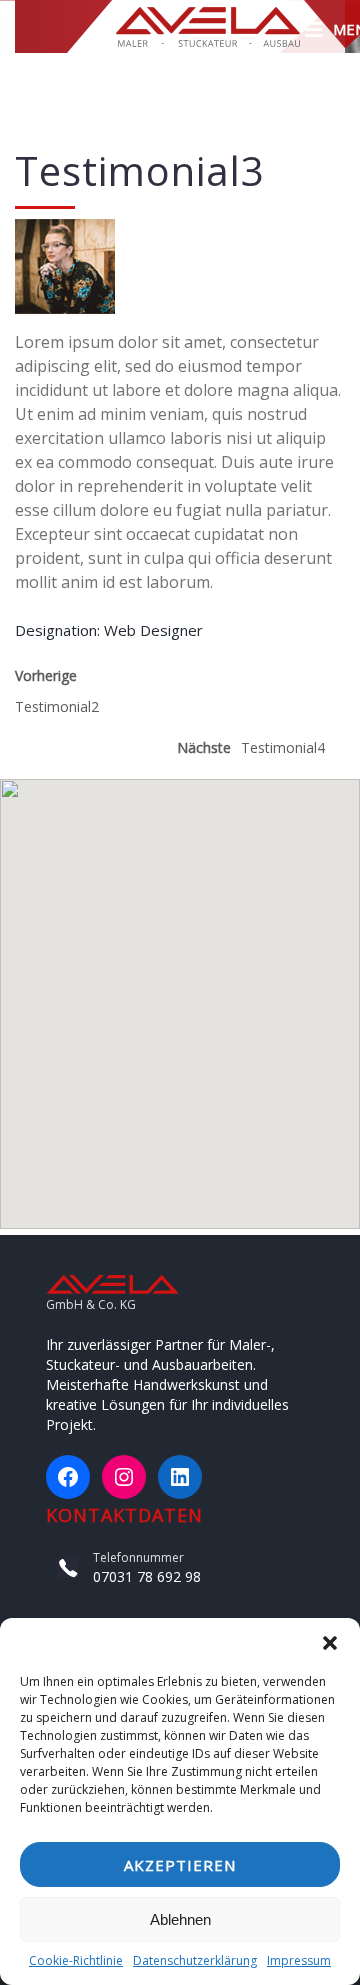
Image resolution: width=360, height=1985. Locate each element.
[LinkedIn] (180, 1477)
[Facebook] (68, 1477)
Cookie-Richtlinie (76, 1960)
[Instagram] (124, 1477)
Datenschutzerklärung (195, 1960)
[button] (330, 1643)
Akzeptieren (180, 1865)
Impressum (299, 1960)
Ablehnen (180, 1919)
